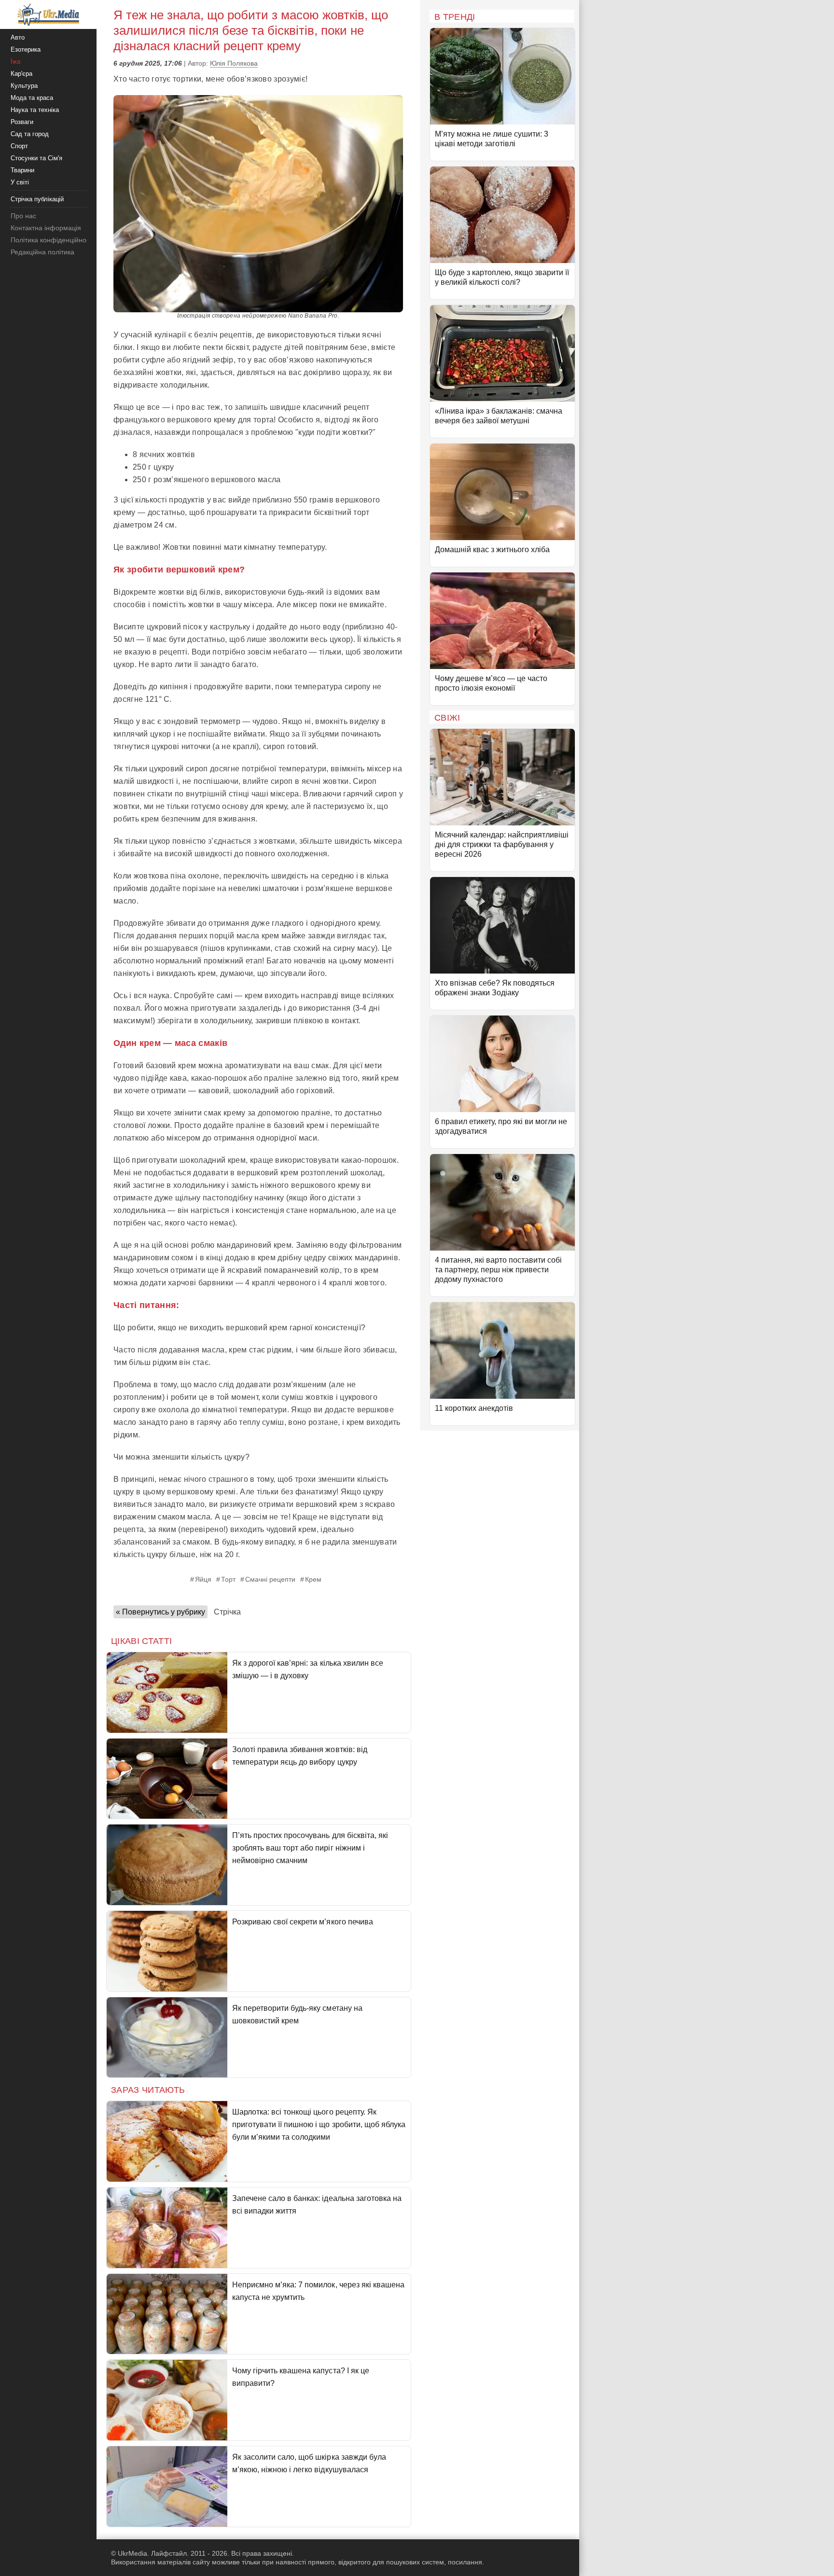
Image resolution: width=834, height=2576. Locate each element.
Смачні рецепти (270, 1579)
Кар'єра (21, 74)
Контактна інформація (46, 228)
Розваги (22, 122)
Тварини (22, 170)
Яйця (203, 1579)
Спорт (19, 146)
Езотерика (26, 49)
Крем (313, 1579)
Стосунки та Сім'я (36, 158)
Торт (228, 1579)
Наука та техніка (35, 110)
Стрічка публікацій (37, 199)
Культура (24, 86)
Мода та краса (32, 98)
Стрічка (227, 1612)
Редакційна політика (42, 252)
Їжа (15, 62)
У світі (20, 182)
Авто (18, 37)
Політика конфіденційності (52, 240)
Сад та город (30, 134)
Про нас (23, 216)
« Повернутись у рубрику (160, 1612)
